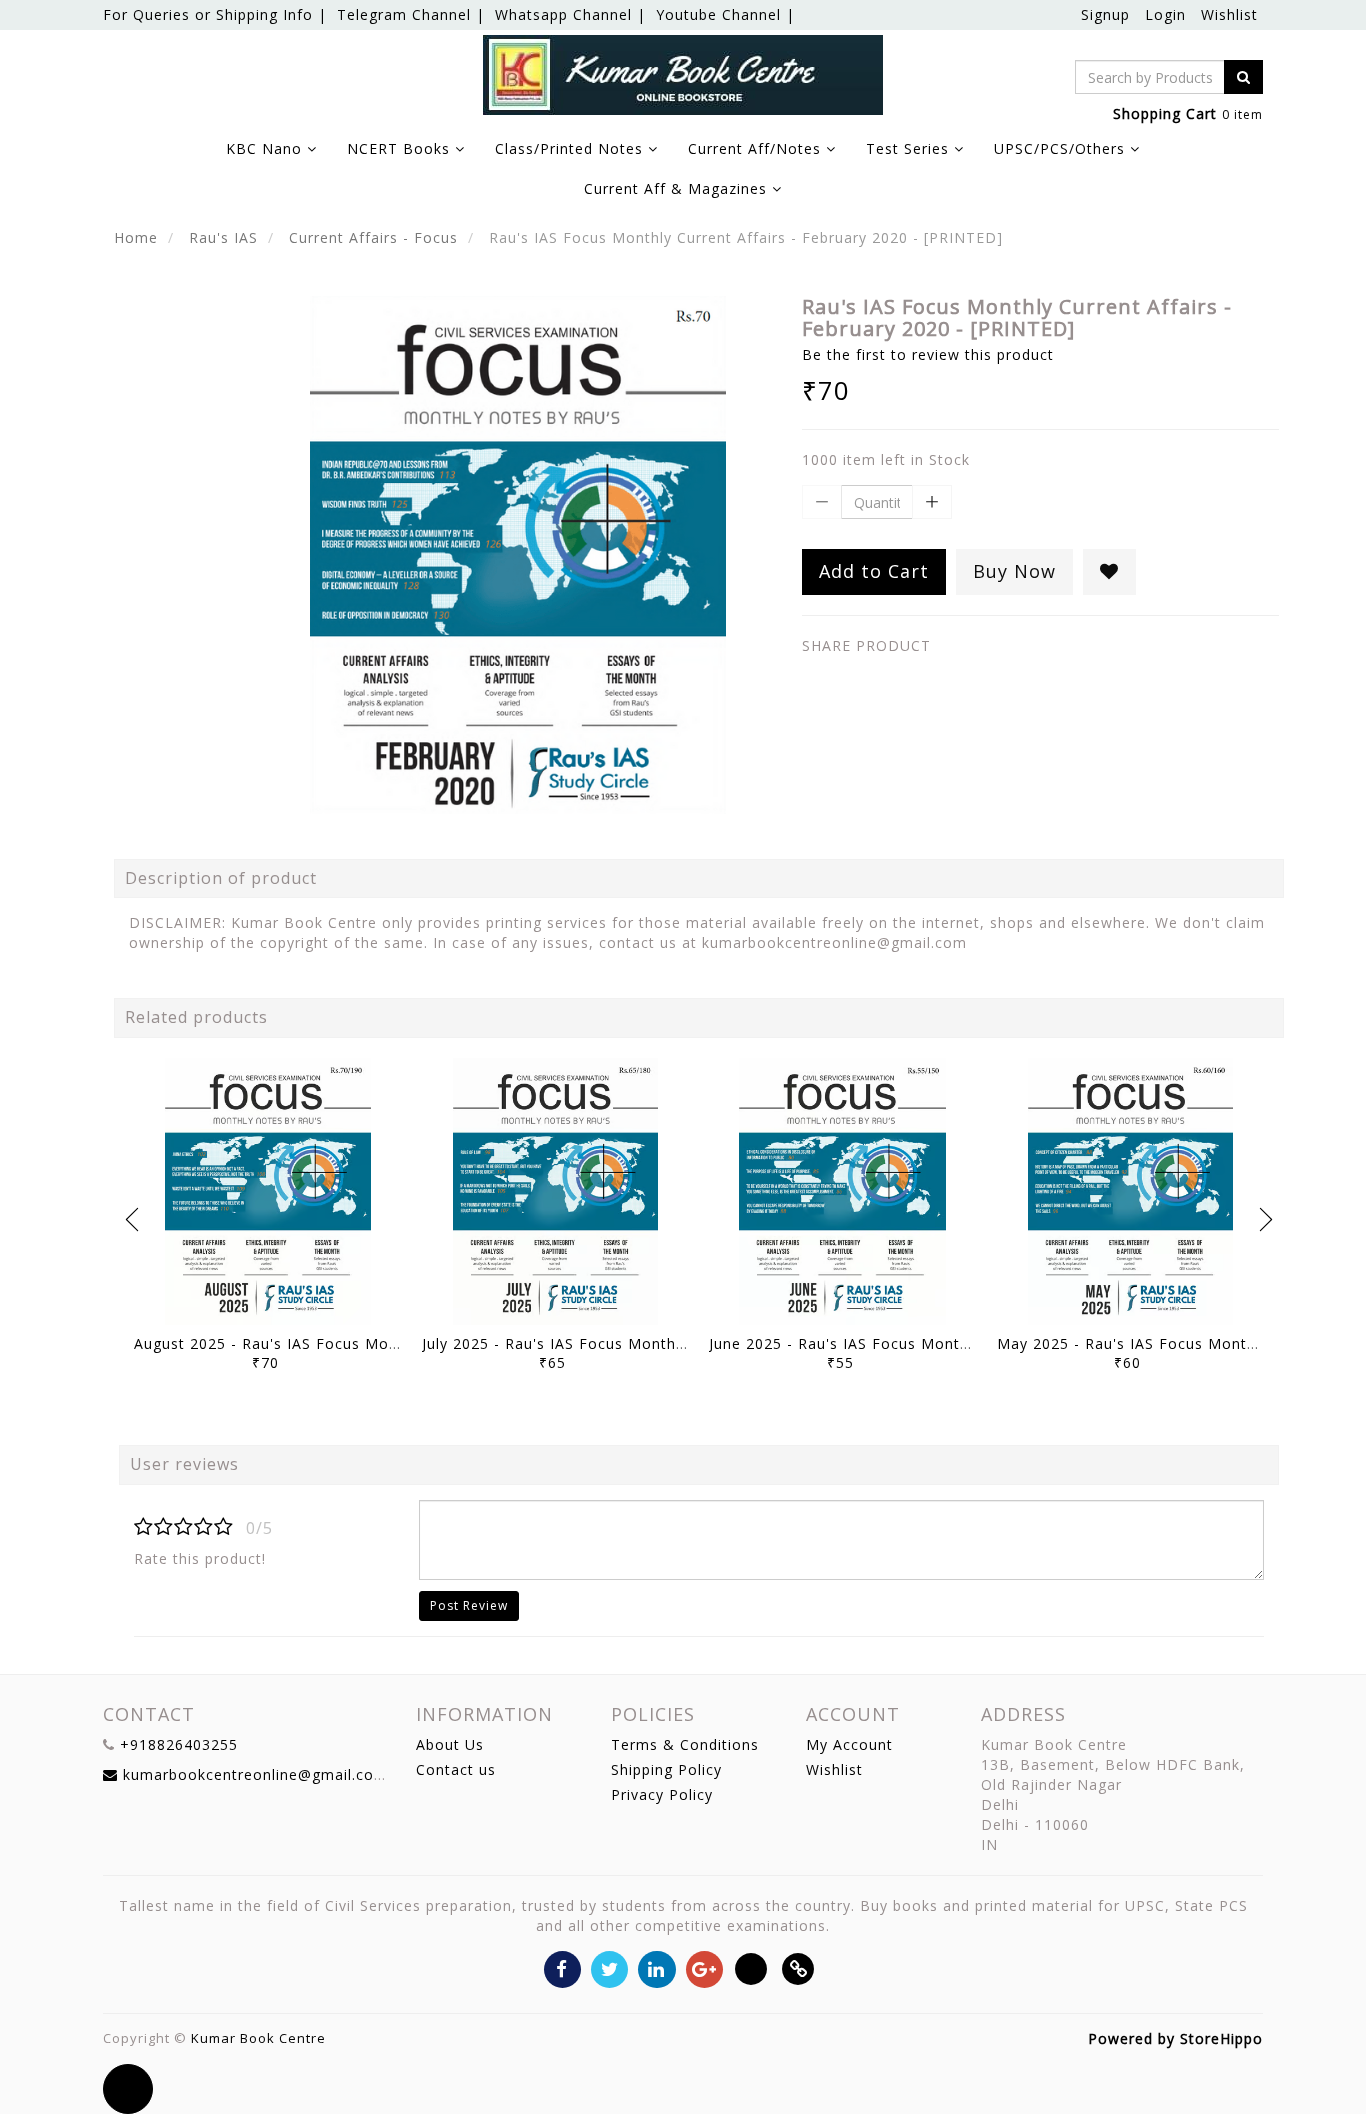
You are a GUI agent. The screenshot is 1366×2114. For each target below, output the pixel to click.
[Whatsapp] (751, 1967)
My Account (849, 1744)
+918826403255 (179, 1744)
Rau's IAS (223, 237)
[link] (798, 1967)
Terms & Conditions (685, 1744)
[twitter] (609, 1967)
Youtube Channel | (725, 14)
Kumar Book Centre (258, 2038)
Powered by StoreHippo (1175, 2038)
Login (1165, 14)
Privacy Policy (662, 1794)
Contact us (456, 1769)
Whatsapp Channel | (570, 14)
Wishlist (1229, 14)
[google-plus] (704, 1967)
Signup (1105, 14)
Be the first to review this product (928, 354)
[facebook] (562, 1967)
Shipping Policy (666, 1769)
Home (136, 237)
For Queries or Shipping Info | (215, 14)
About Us (450, 1744)
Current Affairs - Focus (373, 237)
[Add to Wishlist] (1109, 572)
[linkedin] (656, 1967)
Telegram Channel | (411, 14)
